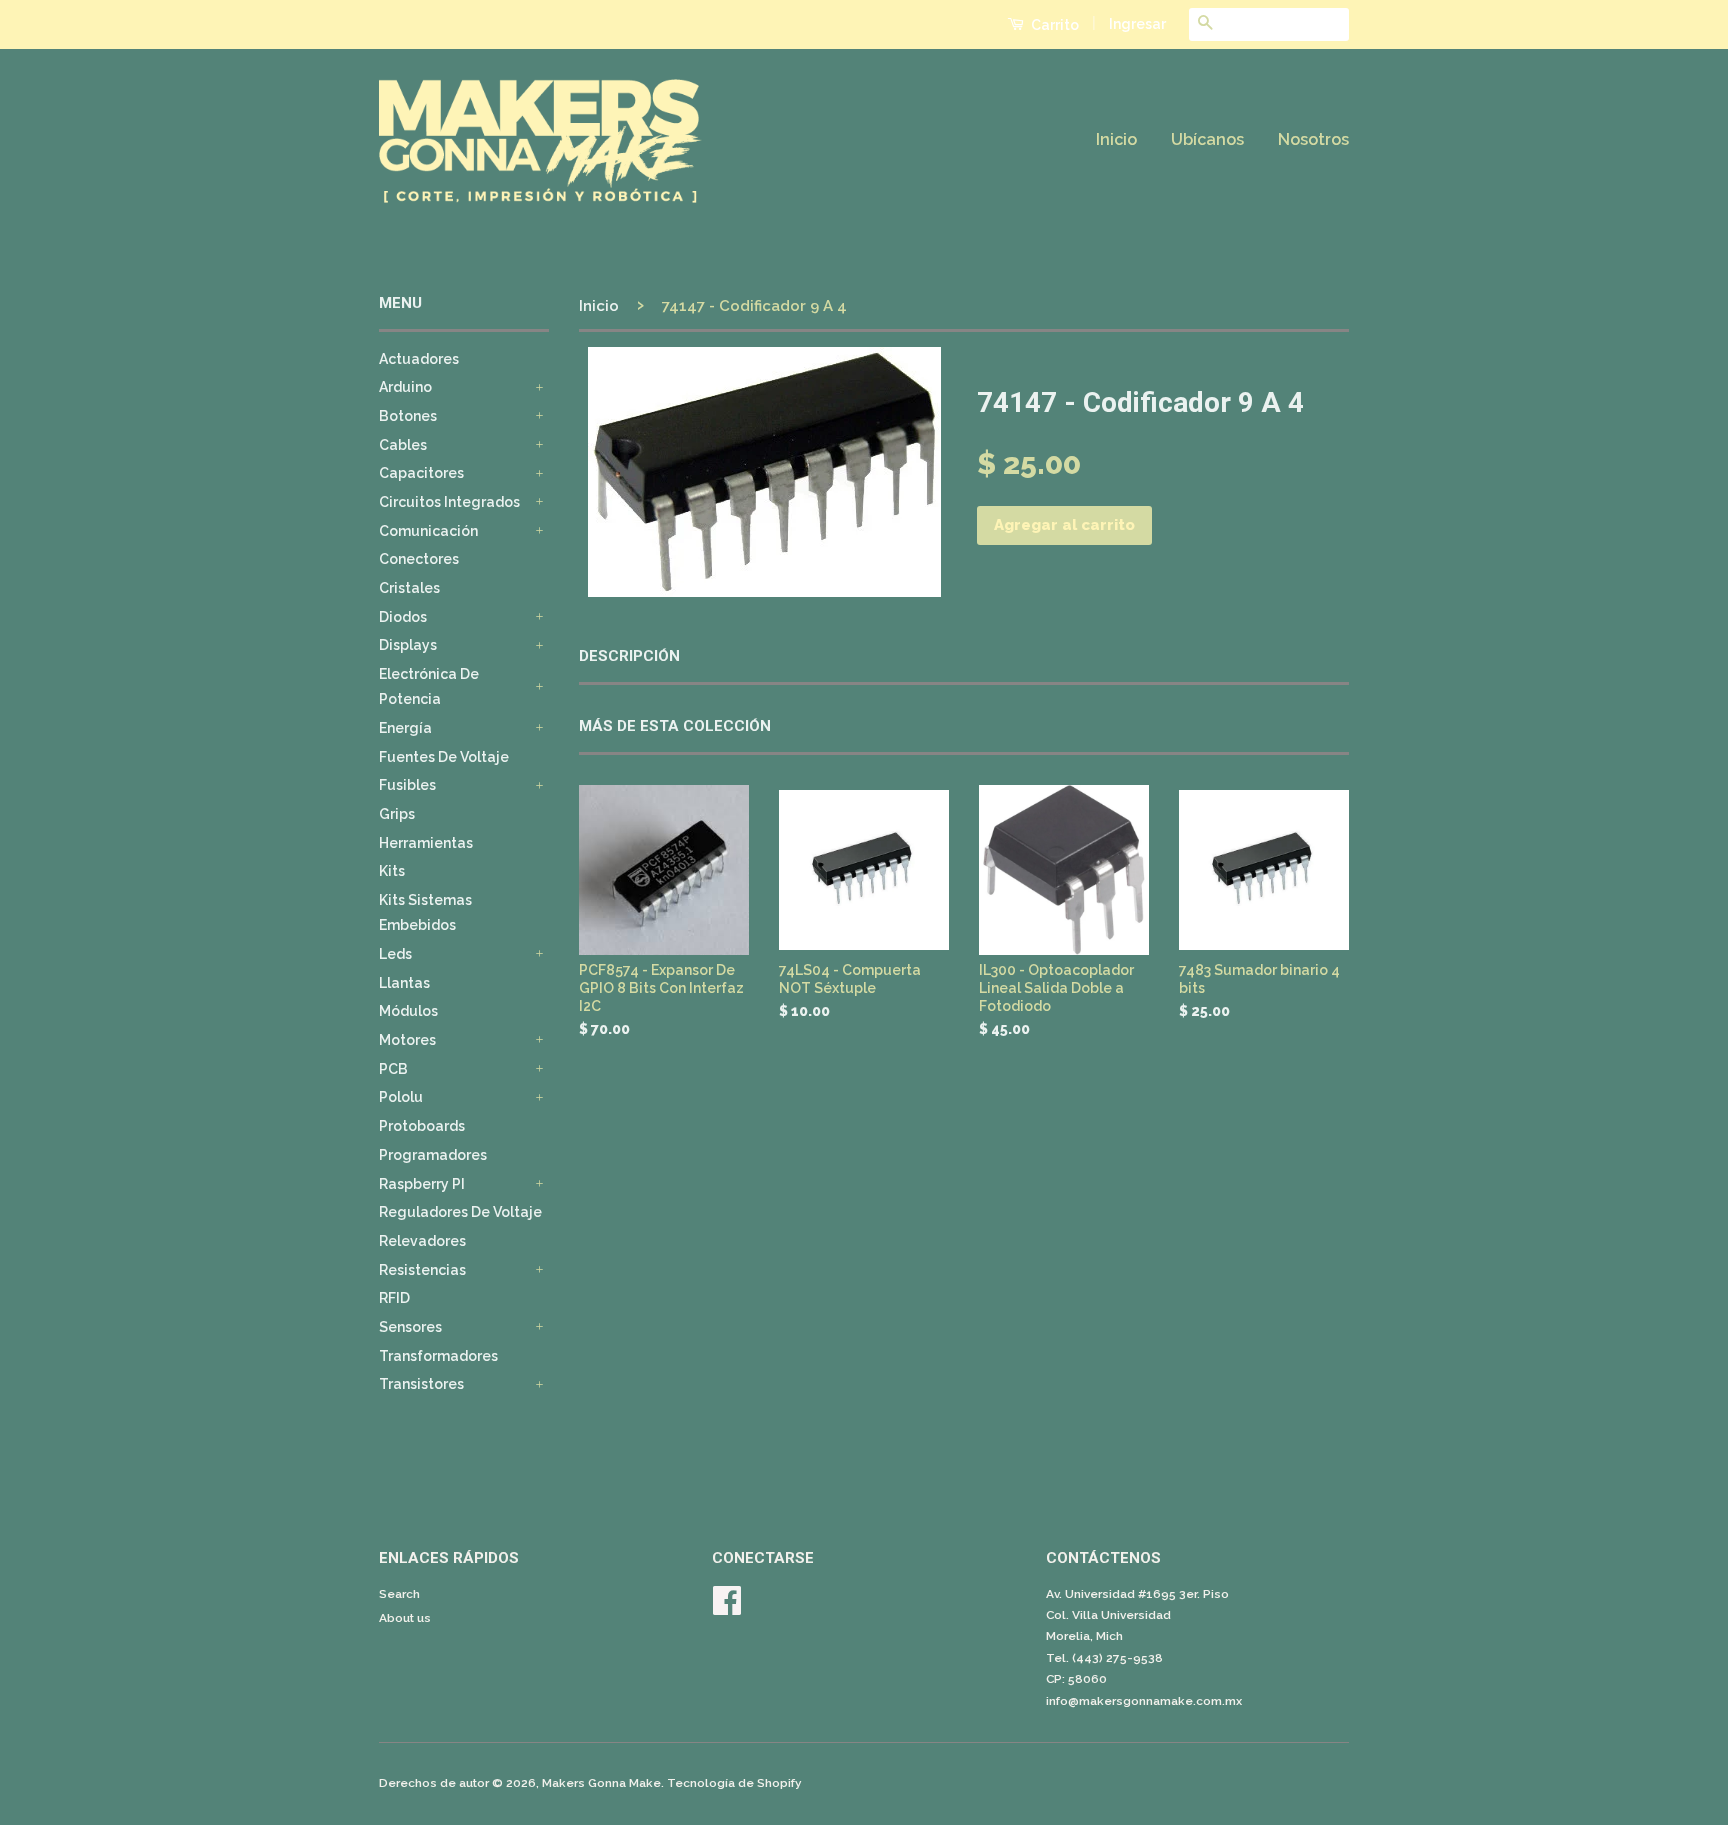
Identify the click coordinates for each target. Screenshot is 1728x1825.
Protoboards (422, 1126)
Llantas (404, 983)
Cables (403, 445)
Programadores (433, 1155)
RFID (394, 1298)
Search (399, 1594)
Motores (407, 1040)
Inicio (1116, 139)
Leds (395, 954)
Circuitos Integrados (449, 502)
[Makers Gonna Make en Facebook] (727, 1608)
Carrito (1053, 25)
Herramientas (426, 843)
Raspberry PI (422, 1184)
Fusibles (407, 785)
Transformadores (438, 1356)
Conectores (419, 559)
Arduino (405, 387)
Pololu (401, 1097)
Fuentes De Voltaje (444, 757)
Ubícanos (1207, 139)
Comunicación (428, 531)
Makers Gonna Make (601, 1783)
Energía (405, 728)
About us (405, 1618)
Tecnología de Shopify (734, 1783)
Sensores (410, 1327)
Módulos (408, 1011)
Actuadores (419, 359)
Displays (408, 645)
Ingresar (1137, 24)
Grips (397, 814)
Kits (392, 871)
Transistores (421, 1384)
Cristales (409, 588)
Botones (408, 416)
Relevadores (422, 1241)
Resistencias (422, 1270)
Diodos (403, 617)
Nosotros (1313, 139)
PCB (393, 1069)
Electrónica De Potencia (429, 686)
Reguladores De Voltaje (460, 1212)
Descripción (629, 656)
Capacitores (421, 473)
